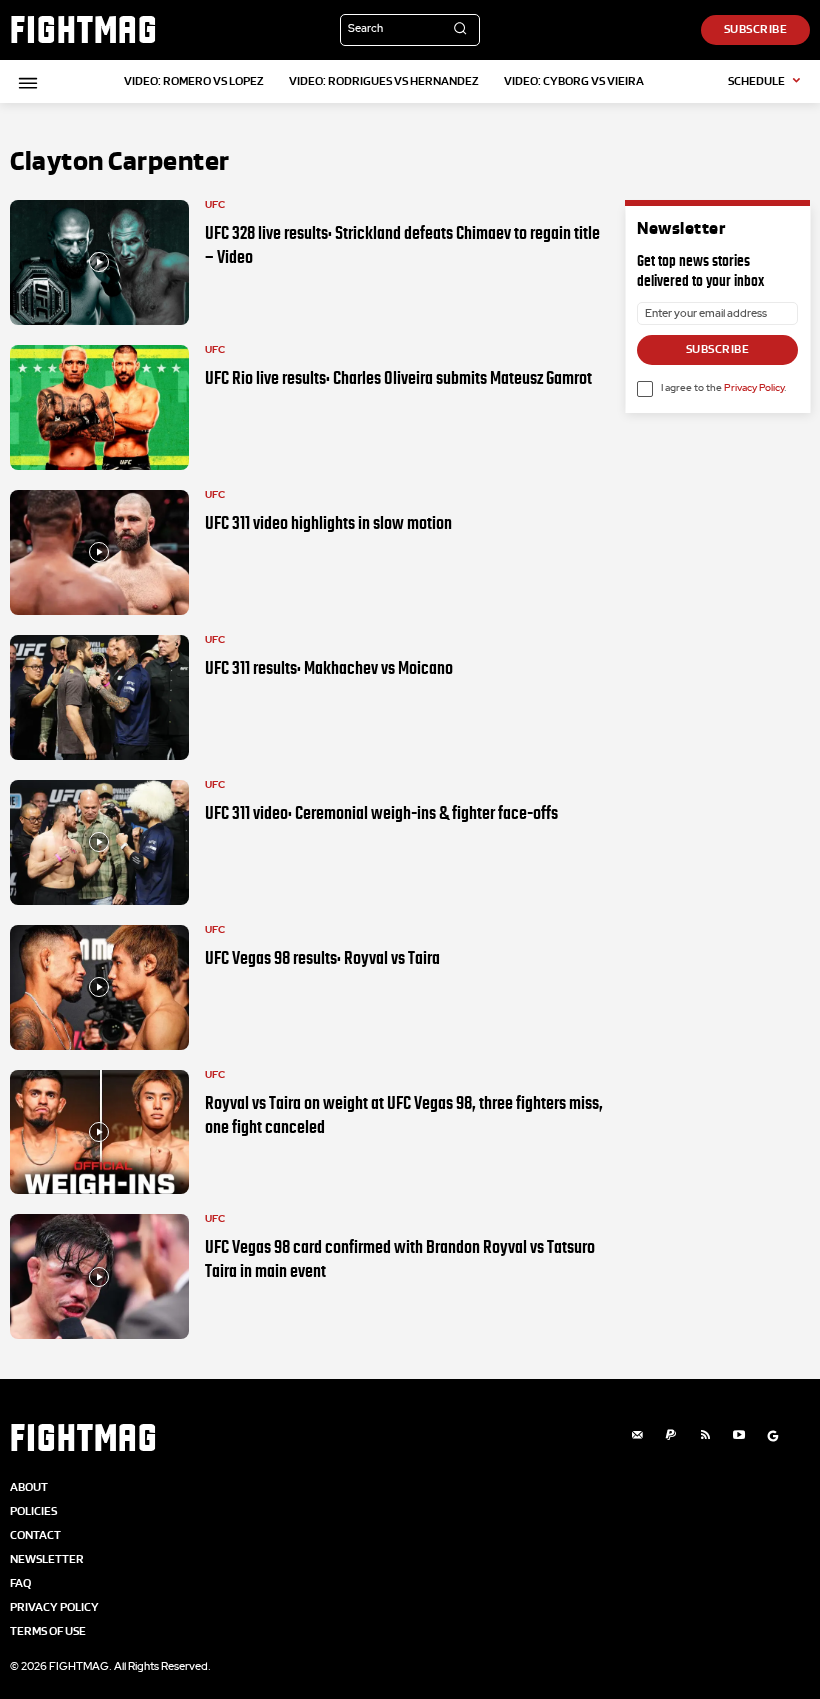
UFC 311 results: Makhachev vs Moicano (329, 668)
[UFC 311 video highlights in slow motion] (99, 552)
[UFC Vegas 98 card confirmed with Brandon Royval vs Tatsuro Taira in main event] (99, 1276)
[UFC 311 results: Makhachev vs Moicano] (99, 697)
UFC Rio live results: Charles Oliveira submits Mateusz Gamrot (398, 378)
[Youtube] (739, 1436)
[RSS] (705, 1436)
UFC (215, 205)
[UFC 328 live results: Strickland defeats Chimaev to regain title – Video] (99, 262)
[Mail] (637, 1436)
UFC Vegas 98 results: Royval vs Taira (322, 958)
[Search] (460, 30)
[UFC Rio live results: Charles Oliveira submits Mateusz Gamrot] (99, 407)
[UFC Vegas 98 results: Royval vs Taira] (99, 987)
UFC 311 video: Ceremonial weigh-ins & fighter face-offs (381, 813)
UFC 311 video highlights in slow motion (328, 523)
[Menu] (25, 83)
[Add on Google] (773, 1436)
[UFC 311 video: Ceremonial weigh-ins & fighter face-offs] (99, 842)
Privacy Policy (754, 388)
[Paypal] (671, 1436)
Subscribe (718, 349)
